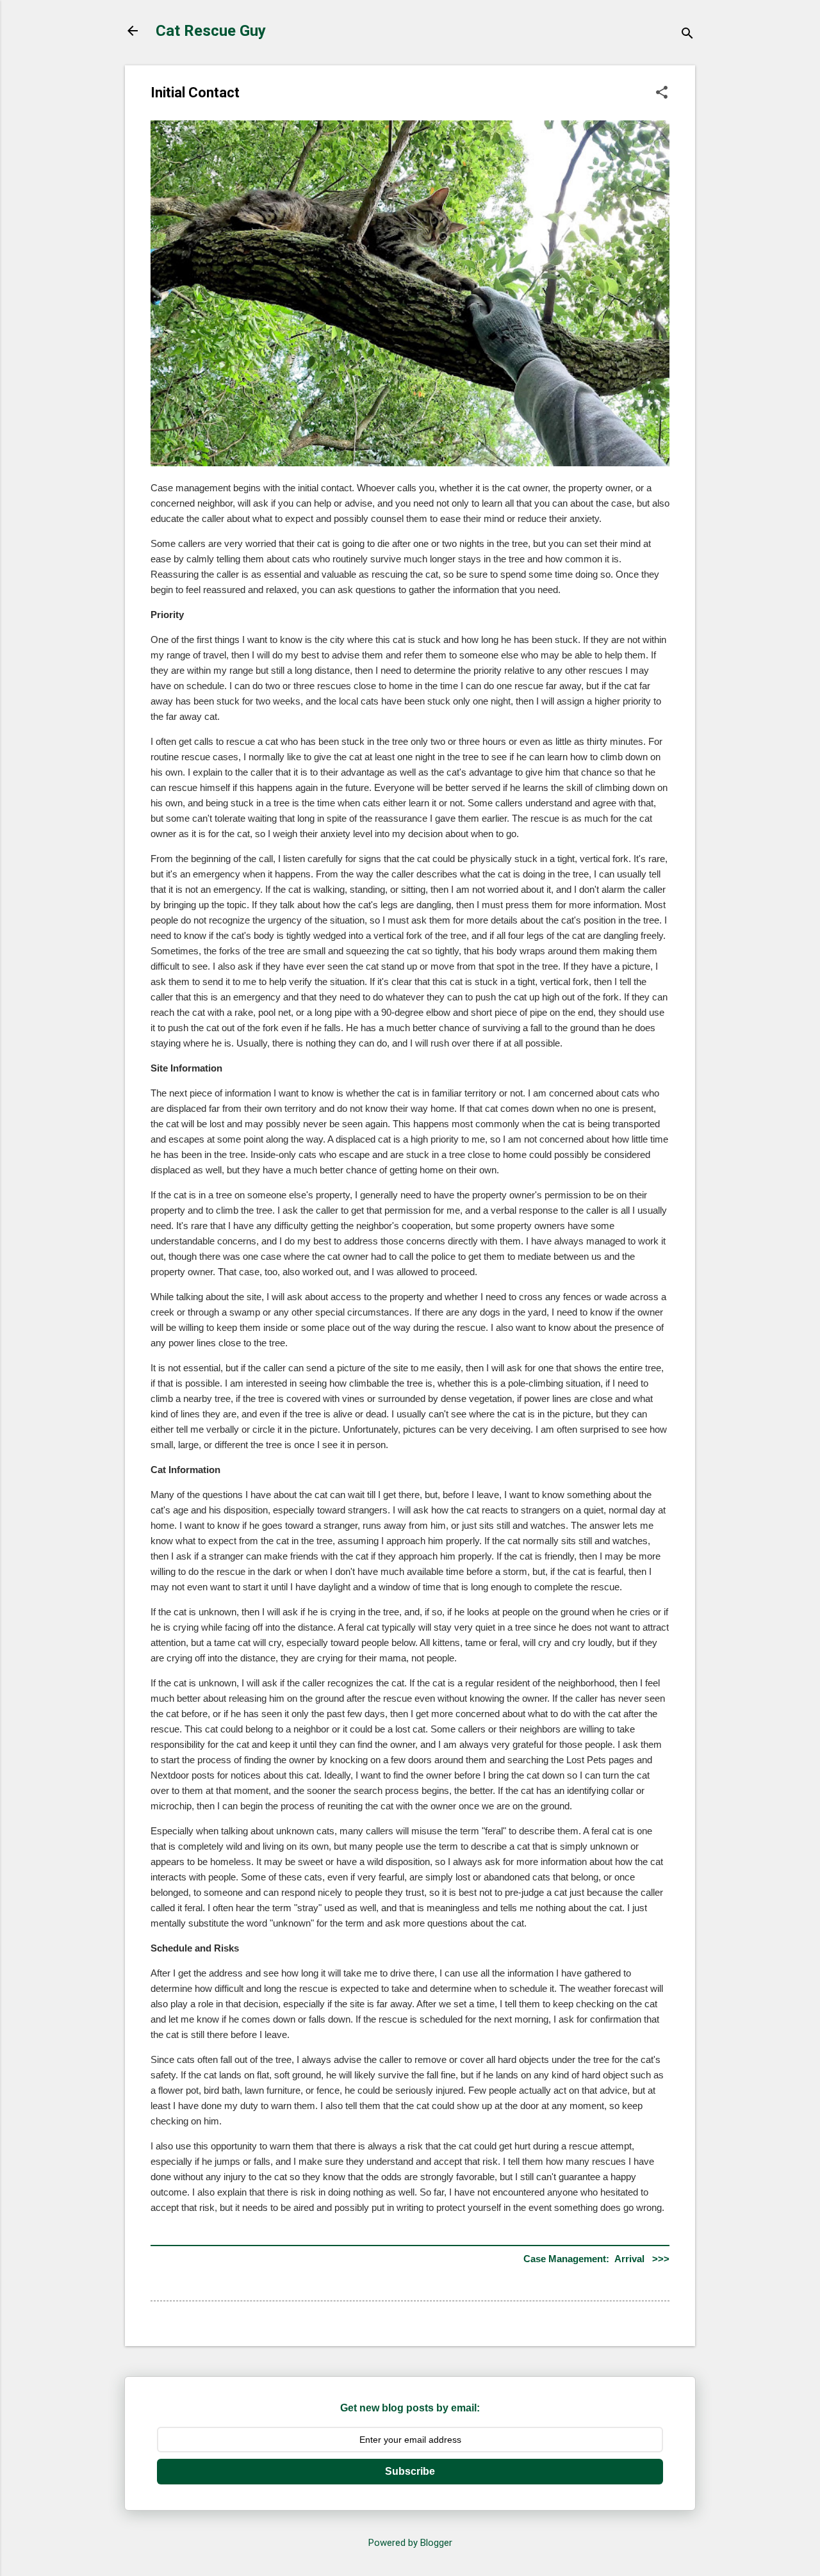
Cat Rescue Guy (211, 31)
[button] (662, 94)
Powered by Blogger (410, 2543)
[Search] (687, 35)
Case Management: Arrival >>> (596, 2259)
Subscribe (410, 2471)
